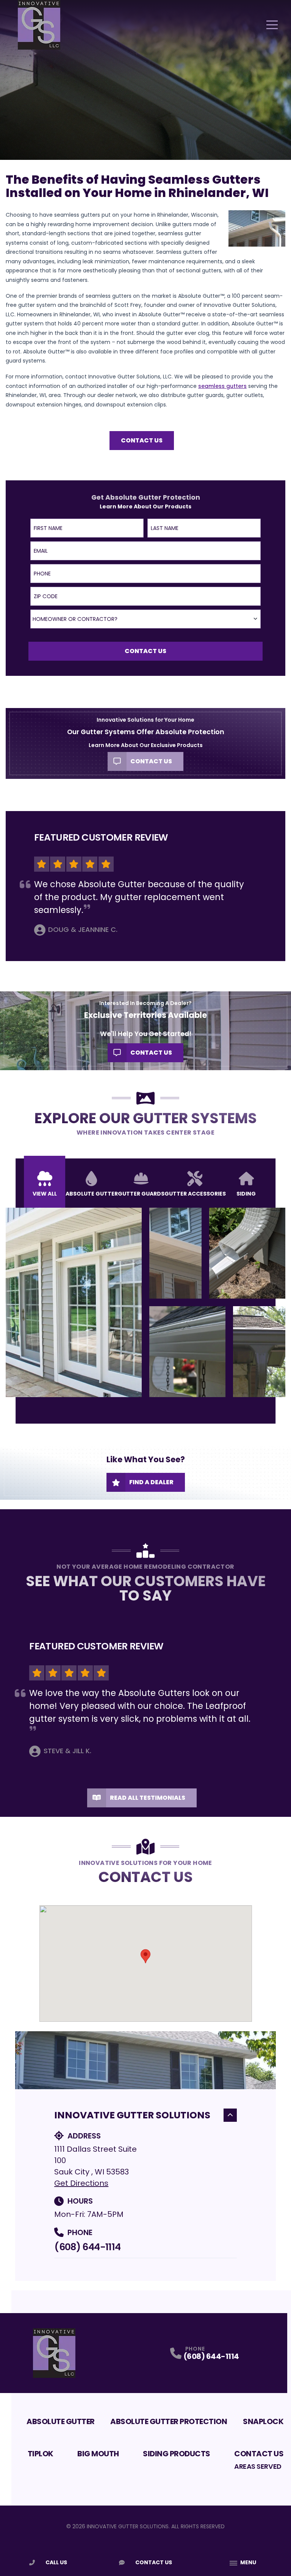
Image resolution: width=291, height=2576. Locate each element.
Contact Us (142, 440)
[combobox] (145, 619)
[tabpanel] (145, 1302)
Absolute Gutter (61, 2421)
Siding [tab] (246, 1194)
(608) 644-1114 (87, 2247)
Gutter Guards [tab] (141, 1194)
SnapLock (263, 2421)
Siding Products (177, 2454)
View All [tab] (45, 1194)
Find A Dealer (151, 1482)
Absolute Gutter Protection (169, 2421)
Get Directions (81, 2183)
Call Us (56, 2562)
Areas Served (258, 2466)
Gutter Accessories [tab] (195, 1194)
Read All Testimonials (148, 1798)
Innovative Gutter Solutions (132, 2115)
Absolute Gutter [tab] (92, 1194)
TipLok (41, 2454)
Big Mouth (98, 2454)
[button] (145, 1956)
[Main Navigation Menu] (272, 25)
